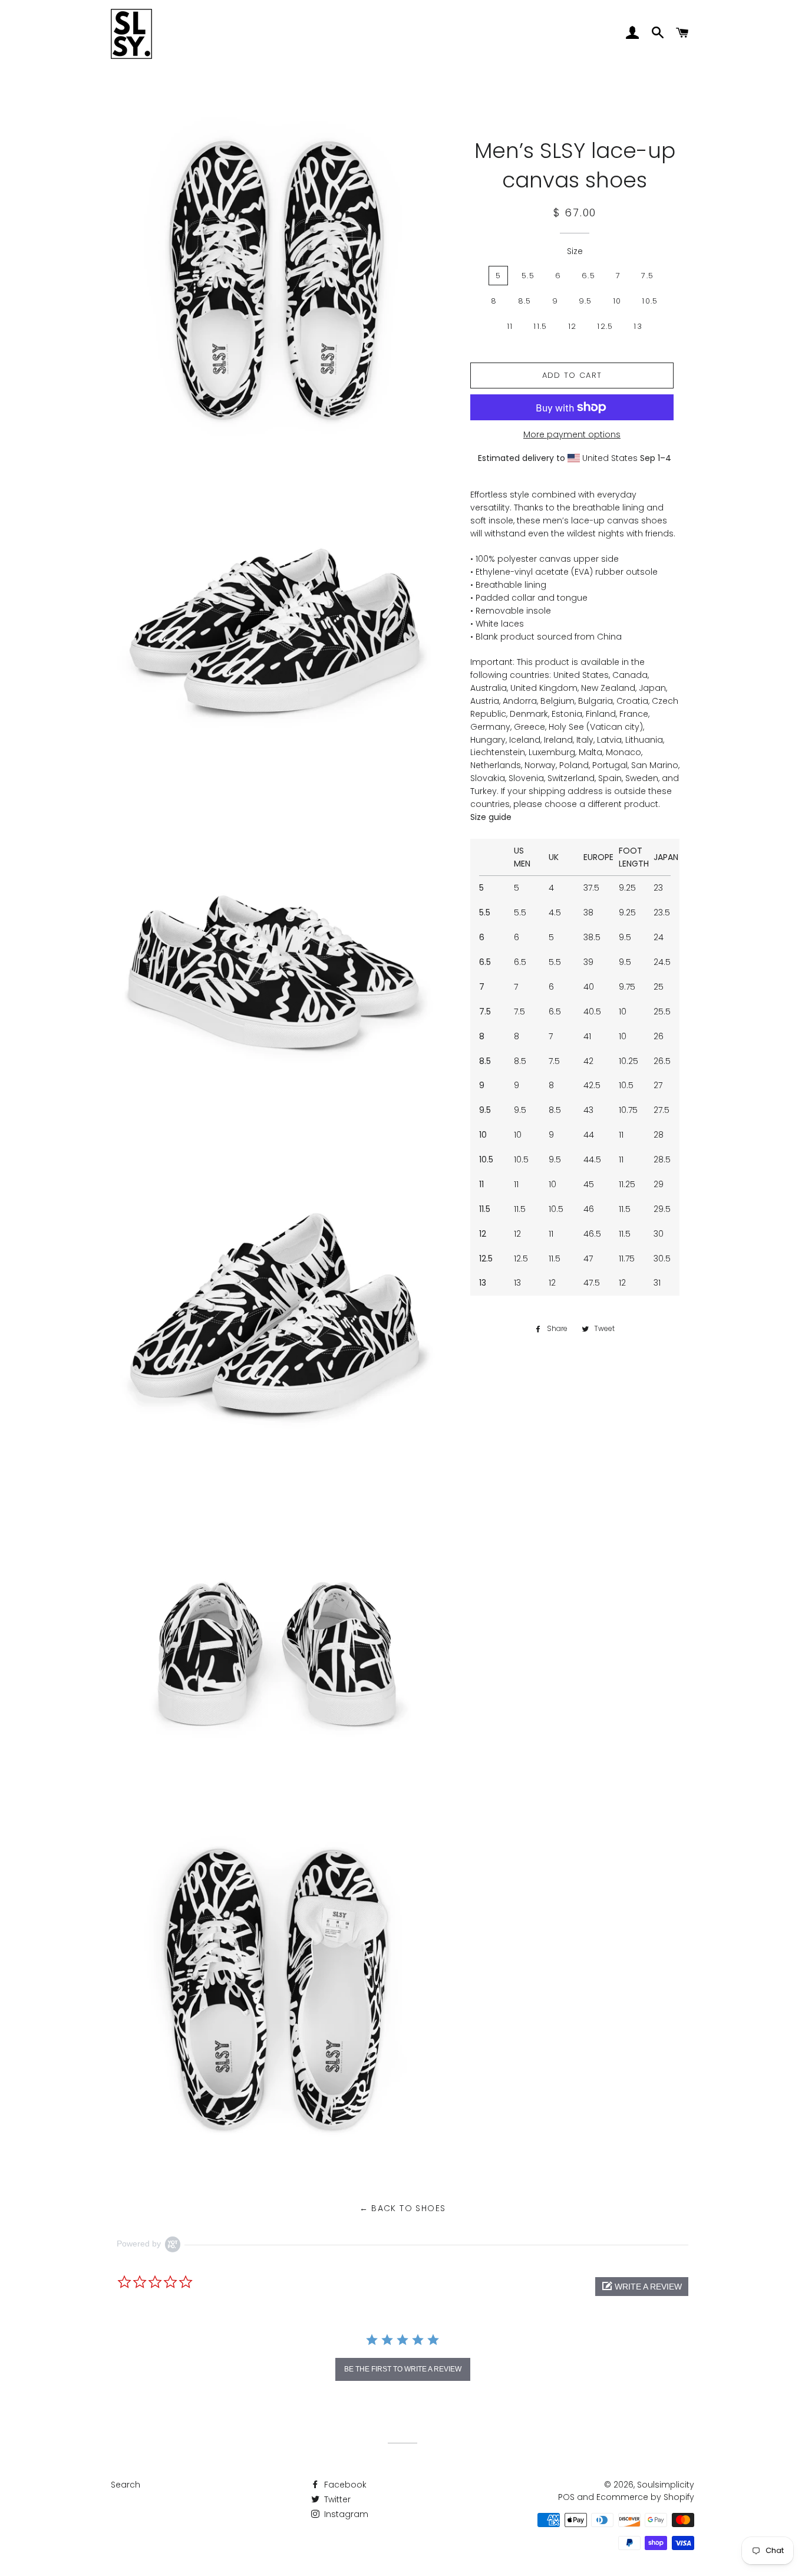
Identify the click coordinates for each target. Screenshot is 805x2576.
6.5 (588, 276)
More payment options (572, 434)
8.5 (525, 301)
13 (638, 326)
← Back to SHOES (403, 2208)
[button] (642, 2287)
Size (575, 251)
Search (126, 2485)
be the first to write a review (403, 2369)
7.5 (647, 276)
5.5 (528, 276)
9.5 (585, 301)
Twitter (336, 2499)
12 (573, 326)
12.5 (605, 326)
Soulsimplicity (666, 2485)
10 (617, 301)
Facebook (344, 2485)
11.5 (540, 326)
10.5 (650, 301)
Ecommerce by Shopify (645, 2497)
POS (566, 2497)
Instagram (345, 2514)
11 (510, 326)
